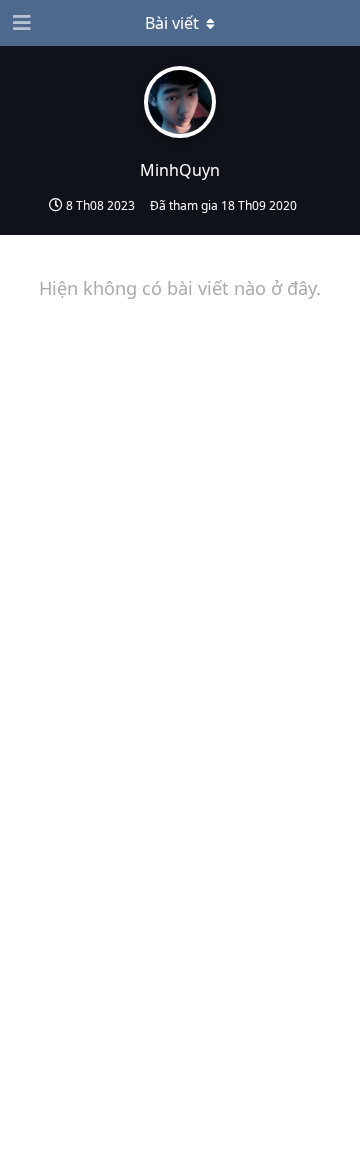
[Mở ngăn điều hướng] (20, 23)
